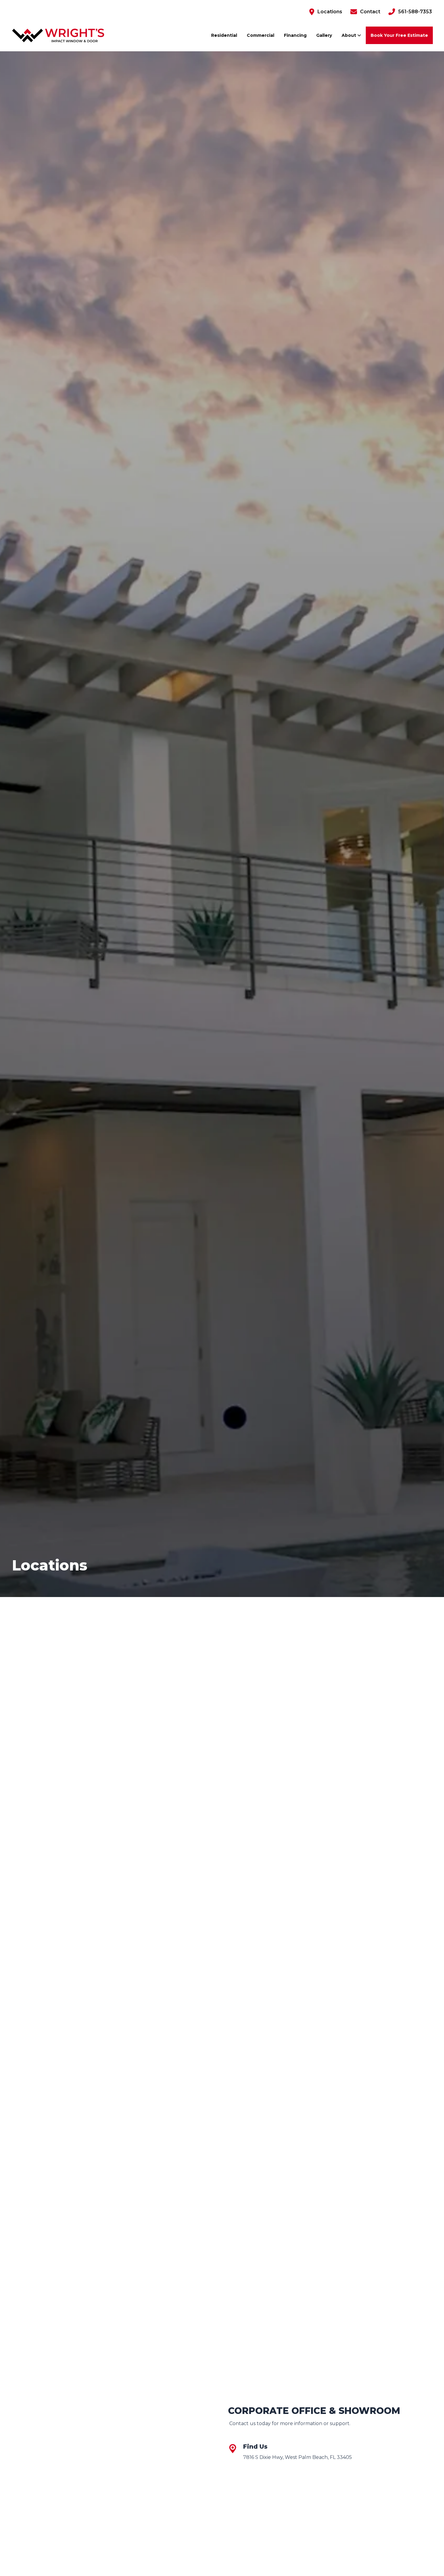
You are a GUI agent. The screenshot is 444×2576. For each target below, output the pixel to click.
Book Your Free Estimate (399, 35)
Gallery (324, 35)
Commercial (261, 35)
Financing (295, 35)
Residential (224, 35)
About (349, 35)
